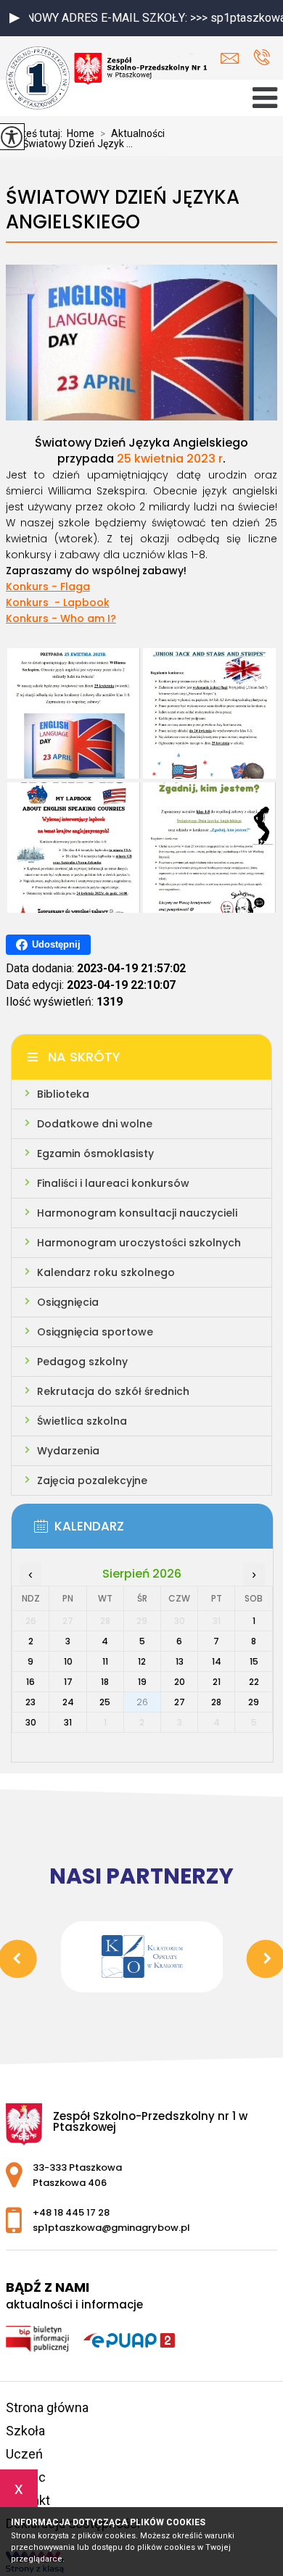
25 (105, 1702)
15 (254, 1661)
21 (217, 1682)
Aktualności (132, 133)
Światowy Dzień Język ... (72, 144)
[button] (15, 18)
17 (68, 1682)
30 (31, 1722)
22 (254, 1682)
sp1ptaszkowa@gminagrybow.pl (233, 58)
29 (254, 1702)
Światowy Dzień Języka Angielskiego (123, 210)
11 (105, 1661)
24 (68, 1702)
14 (217, 1661)
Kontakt (28, 2500)
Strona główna (47, 2407)
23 (30, 1702)
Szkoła (25, 2431)
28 (216, 1702)
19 (142, 1682)
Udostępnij (56, 944)
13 (180, 1661)
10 (68, 1661)
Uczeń (24, 2454)
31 (68, 1722)
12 (142, 1661)
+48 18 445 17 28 (262, 58)
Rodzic (26, 2477)
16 (30, 1682)
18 (105, 1682)
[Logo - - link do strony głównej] (107, 79)
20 (180, 1682)
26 (142, 1702)
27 (180, 1702)
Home (81, 133)
